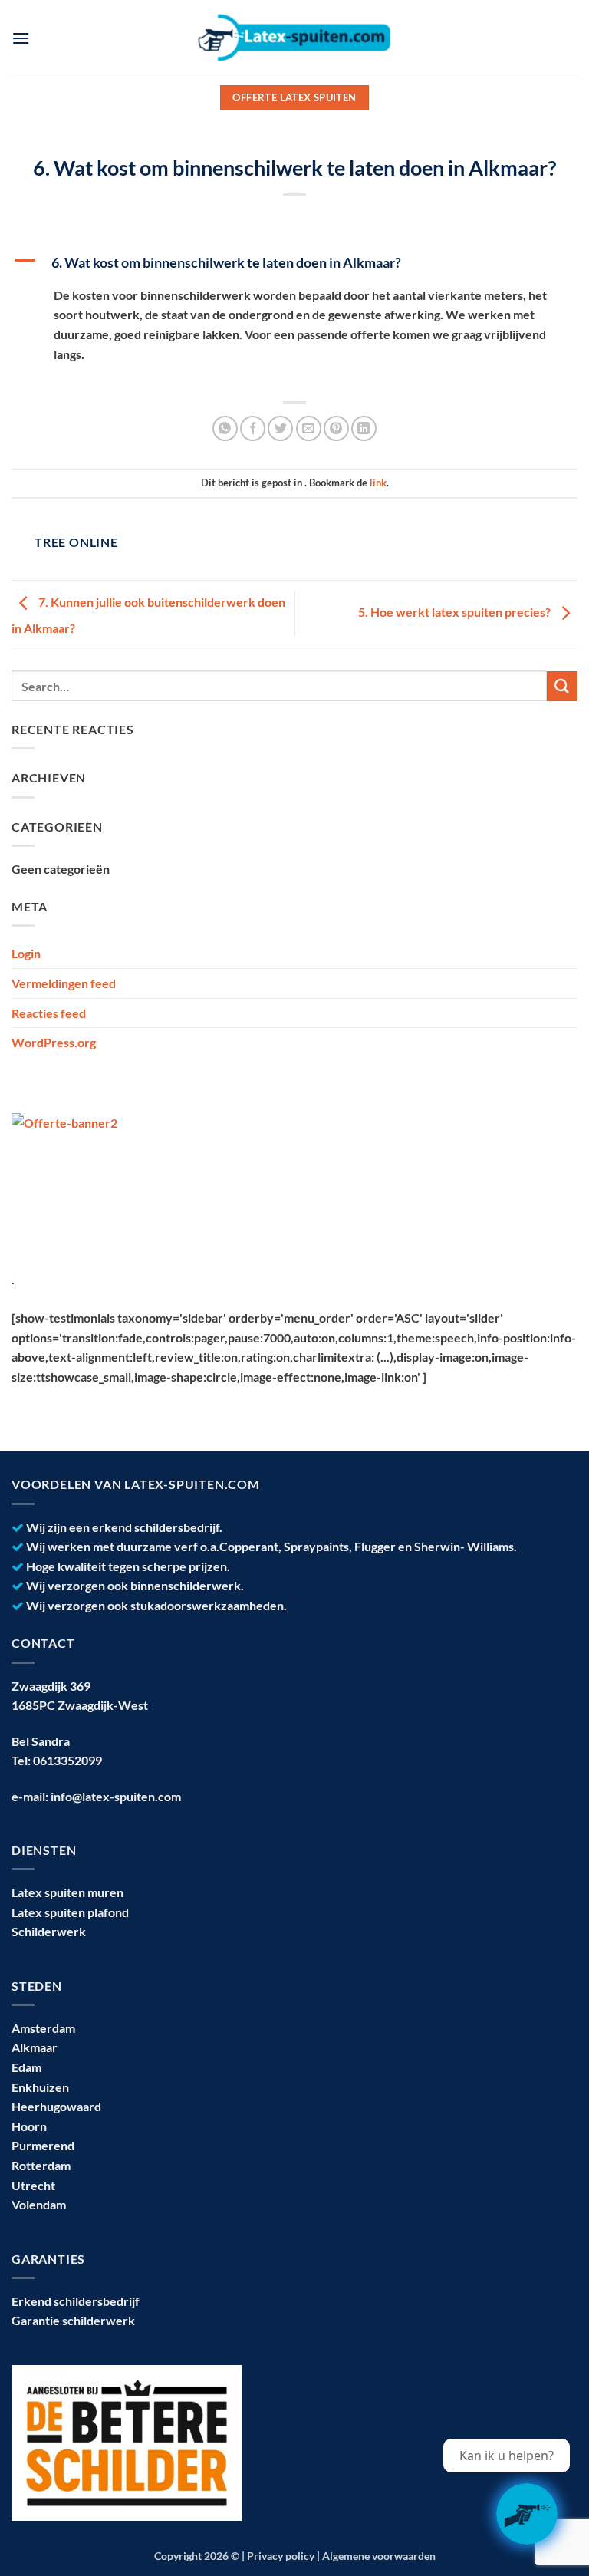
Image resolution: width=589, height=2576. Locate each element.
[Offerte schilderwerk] (527, 2514)
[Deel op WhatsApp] (225, 428)
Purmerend (43, 2145)
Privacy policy (281, 2556)
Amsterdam (43, 2028)
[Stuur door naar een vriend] (309, 428)
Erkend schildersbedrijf (76, 2301)
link (378, 483)
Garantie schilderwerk (73, 2320)
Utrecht (33, 2185)
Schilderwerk (49, 1931)
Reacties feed (49, 1013)
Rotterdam (41, 2165)
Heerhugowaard (56, 2106)
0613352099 (67, 1760)
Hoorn (29, 2126)
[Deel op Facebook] (253, 428)
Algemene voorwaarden (379, 2556)
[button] (21, 38)
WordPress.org (54, 1042)
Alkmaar (35, 2047)
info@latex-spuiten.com (116, 1796)
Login (26, 953)
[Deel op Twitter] (280, 428)
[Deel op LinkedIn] (364, 428)
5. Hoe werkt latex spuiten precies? (456, 612)
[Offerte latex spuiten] (105, 1181)
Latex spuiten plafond (70, 1912)
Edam (26, 2067)
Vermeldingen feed (64, 983)
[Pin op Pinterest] (336, 428)
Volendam (39, 2204)
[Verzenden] (562, 686)
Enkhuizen (40, 2087)
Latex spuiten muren (67, 1892)
